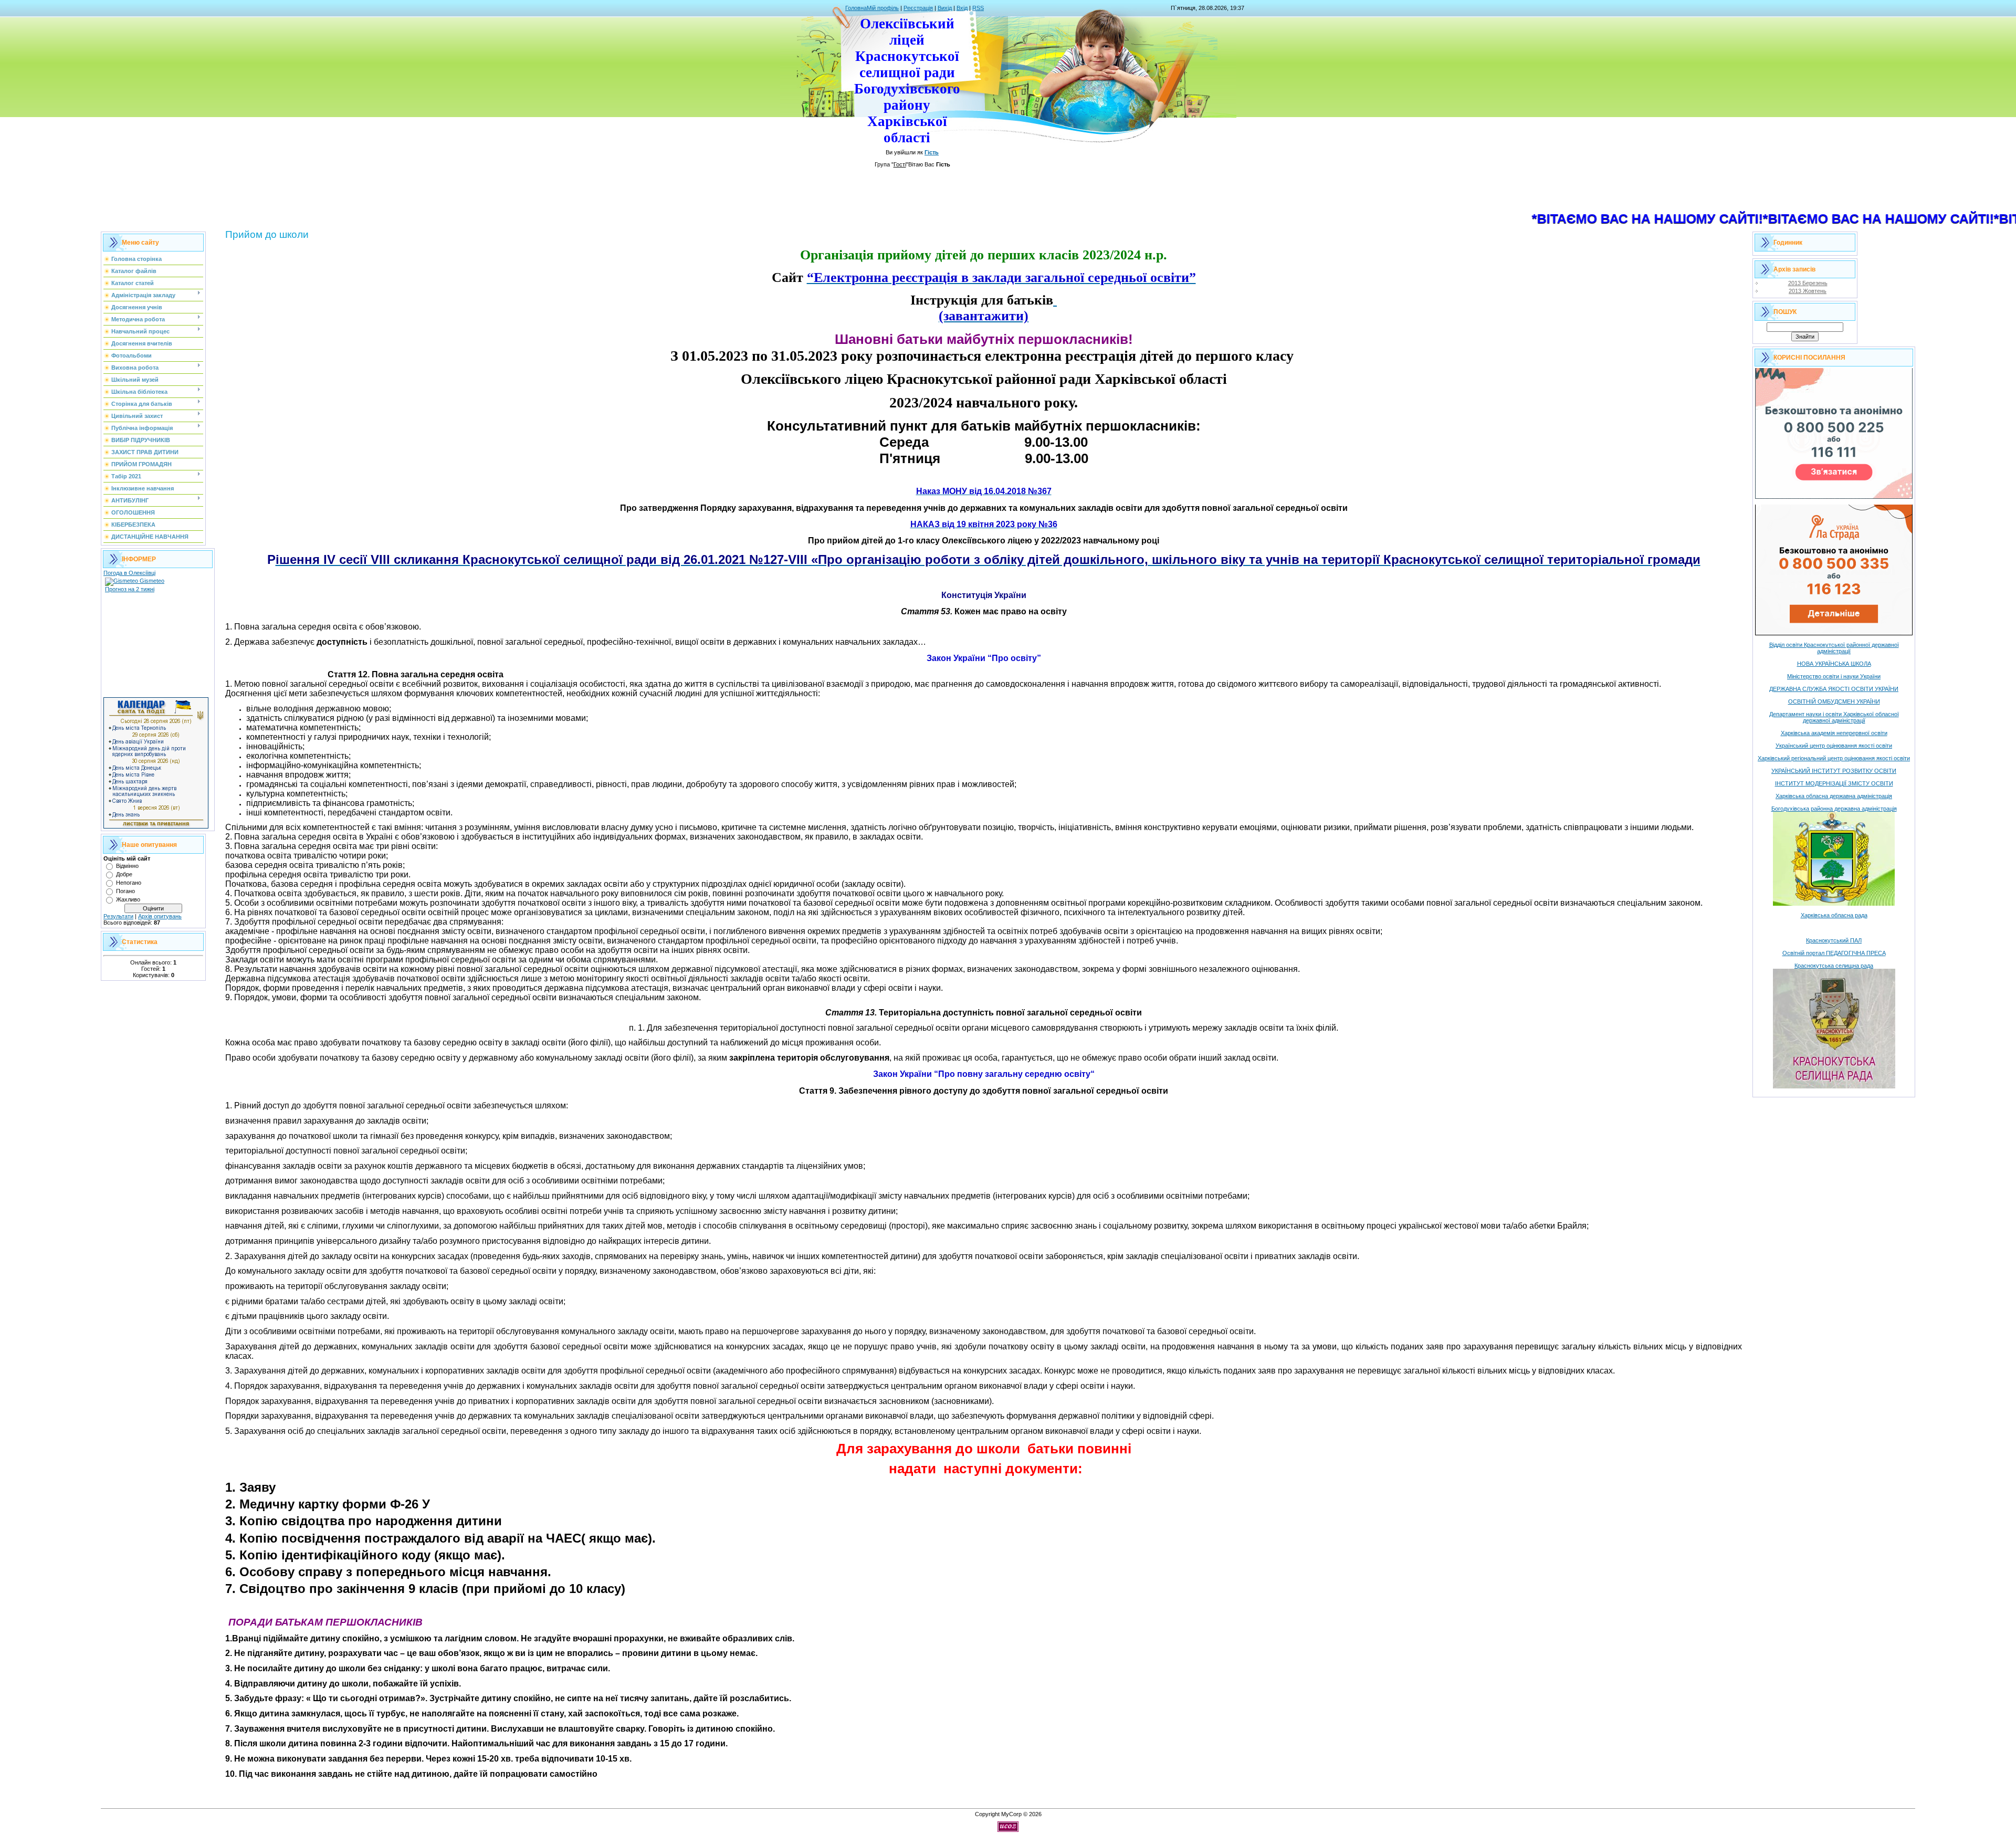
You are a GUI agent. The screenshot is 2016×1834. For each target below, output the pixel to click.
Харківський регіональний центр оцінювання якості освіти (1834, 758)
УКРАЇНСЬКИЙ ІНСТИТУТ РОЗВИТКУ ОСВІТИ (1834, 771)
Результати (118, 916)
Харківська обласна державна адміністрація (1834, 796)
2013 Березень (1808, 283)
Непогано (129, 883)
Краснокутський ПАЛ (1834, 940)
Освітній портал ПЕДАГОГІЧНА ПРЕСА (1834, 953)
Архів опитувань (160, 916)
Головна (856, 8)
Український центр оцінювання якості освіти (1834, 746)
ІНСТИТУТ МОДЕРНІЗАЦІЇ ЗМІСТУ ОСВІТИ (1834, 783)
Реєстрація (918, 8)
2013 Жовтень (1808, 291)
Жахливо (128, 899)
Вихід (945, 8)
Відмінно (127, 866)
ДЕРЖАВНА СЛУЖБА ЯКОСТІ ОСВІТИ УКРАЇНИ (1834, 689)
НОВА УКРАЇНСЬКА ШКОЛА (1834, 664)
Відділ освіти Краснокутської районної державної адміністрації (1834, 648)
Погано (125, 891)
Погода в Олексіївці (129, 573)
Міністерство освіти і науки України (1834, 676)
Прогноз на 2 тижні (130, 589)
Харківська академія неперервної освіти (1834, 733)
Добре (124, 874)
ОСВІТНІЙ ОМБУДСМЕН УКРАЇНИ (1834, 701)
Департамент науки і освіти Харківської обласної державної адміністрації (1834, 717)
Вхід (962, 8)
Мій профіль (883, 8)
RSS (978, 8)
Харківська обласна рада (1834, 915)
